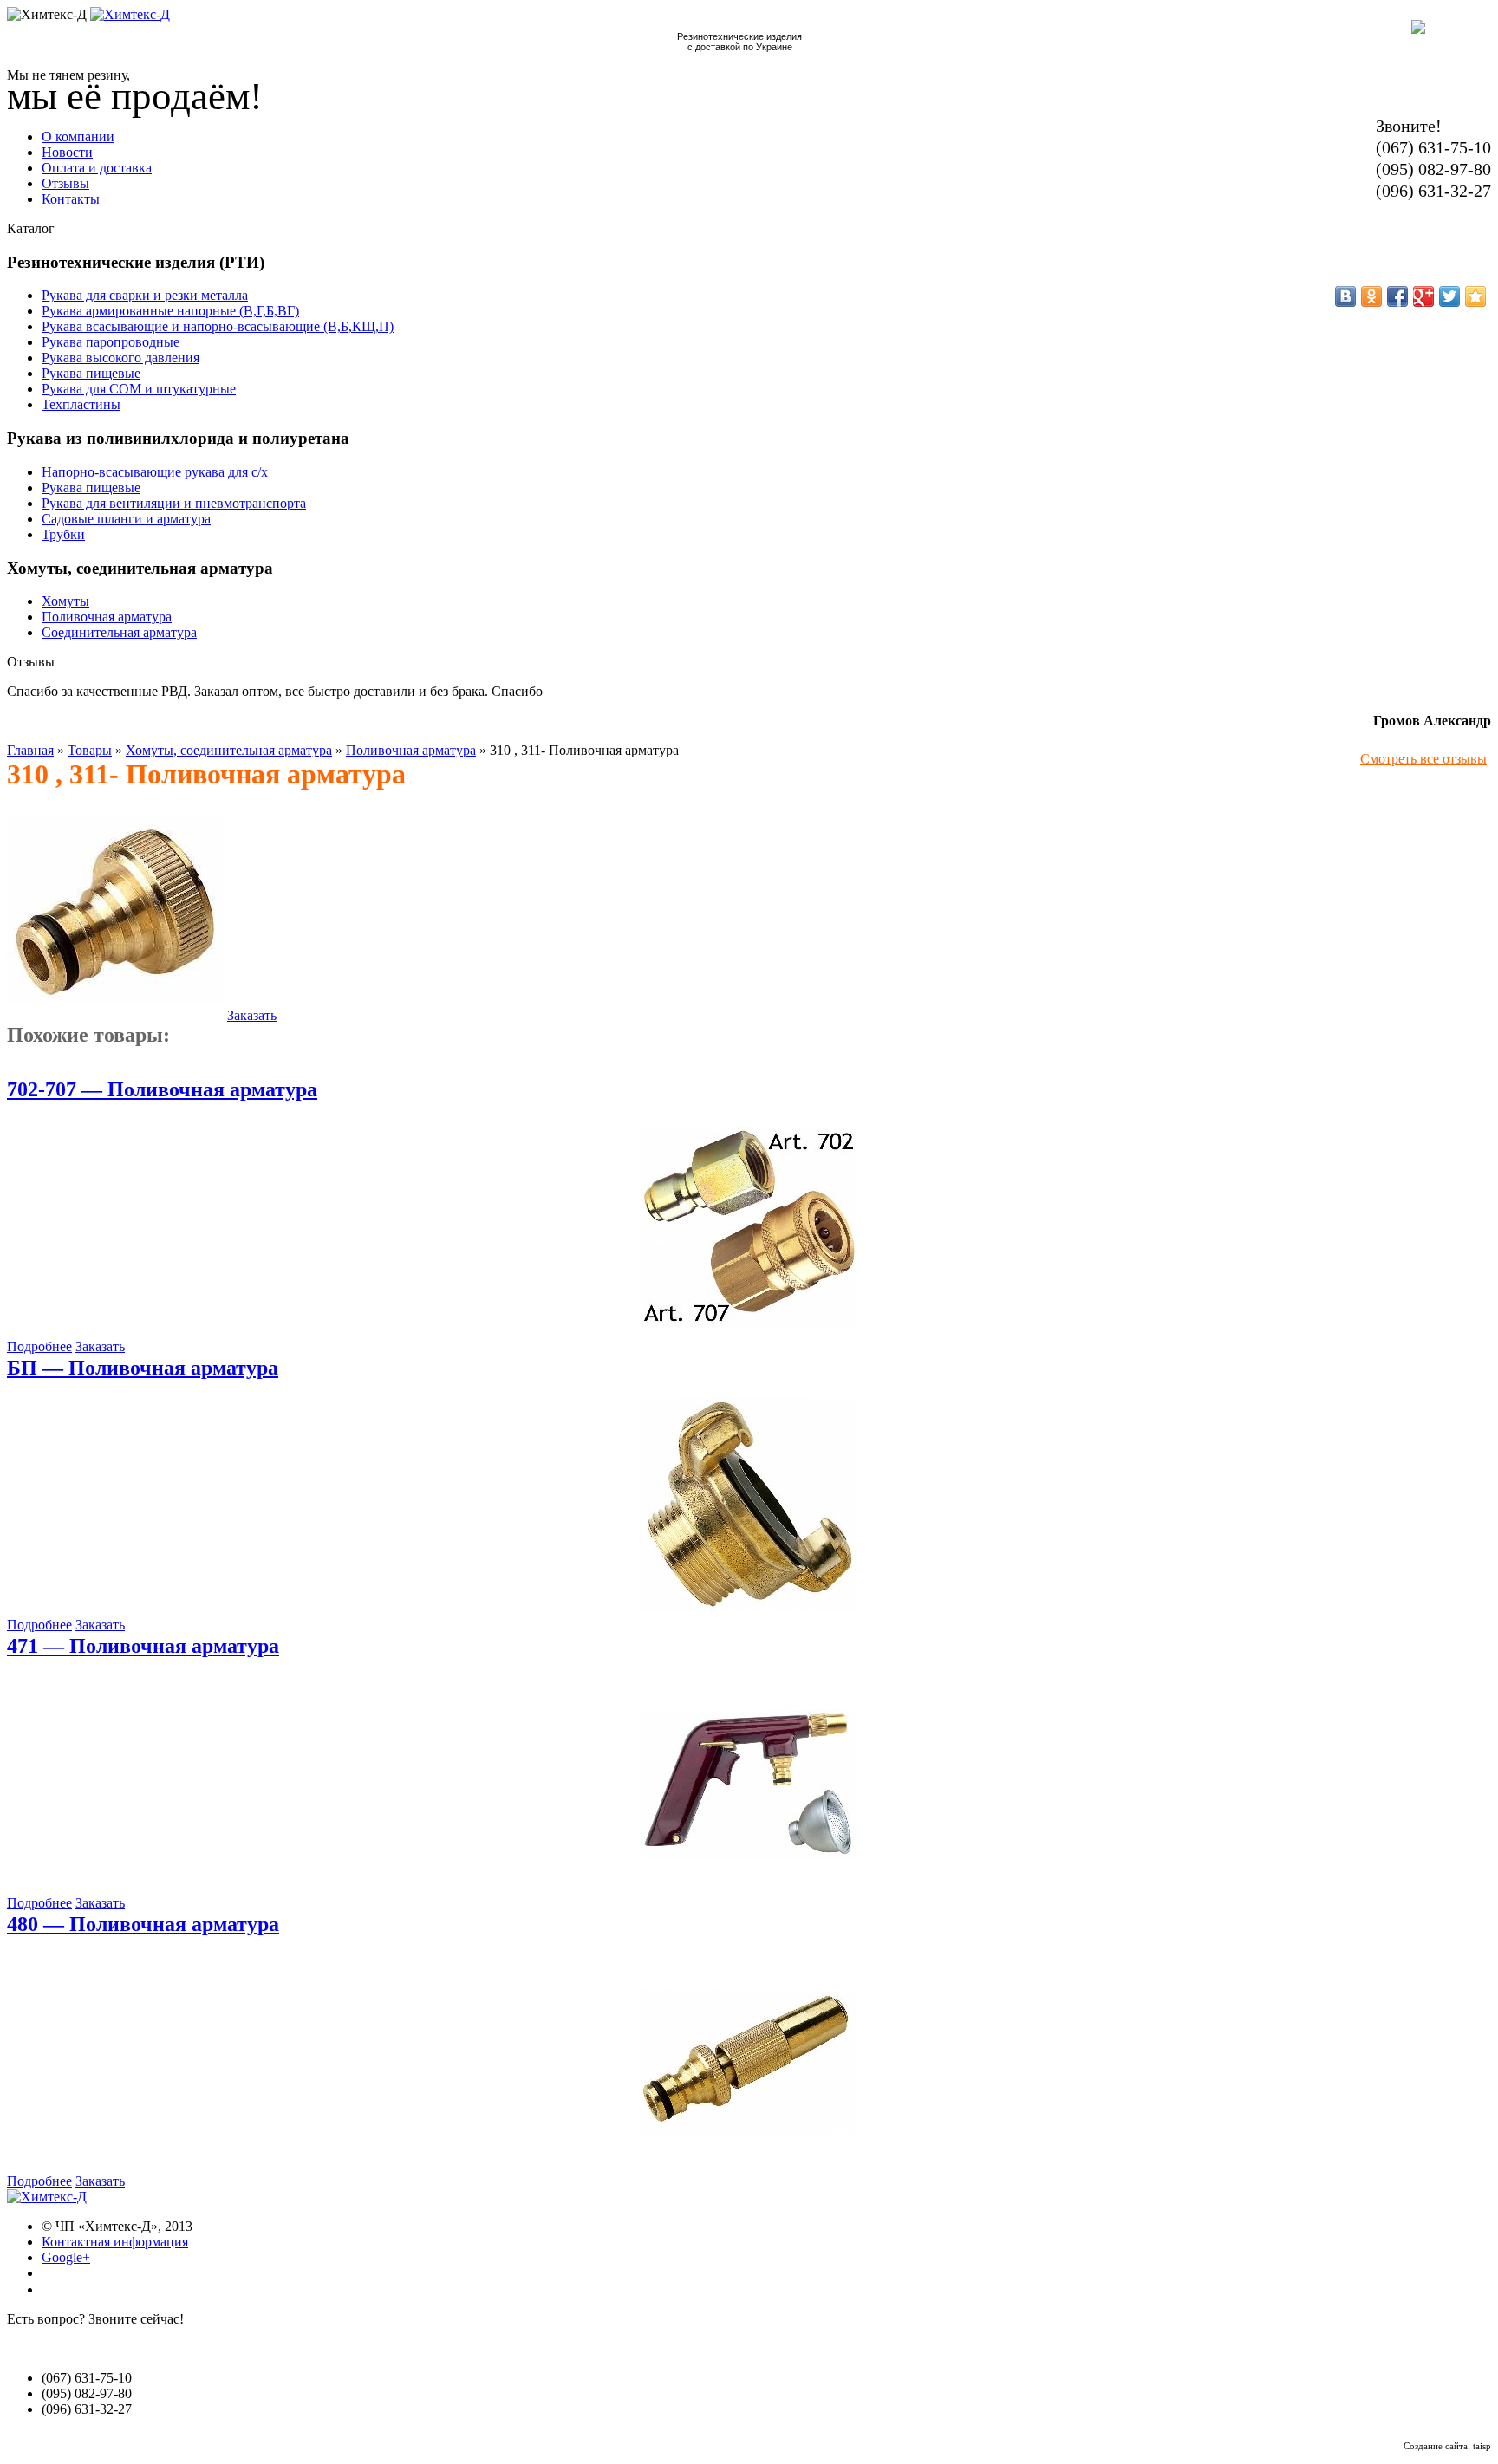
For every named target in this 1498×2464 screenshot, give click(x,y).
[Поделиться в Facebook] (1397, 296)
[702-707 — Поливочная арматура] (749, 1331)
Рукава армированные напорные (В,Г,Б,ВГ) (170, 311)
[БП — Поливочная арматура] (749, 1609)
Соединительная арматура (119, 632)
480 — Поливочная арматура (143, 1924)
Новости (67, 152)
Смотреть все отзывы (1423, 759)
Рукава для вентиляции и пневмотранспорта (174, 503)
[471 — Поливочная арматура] (749, 1887)
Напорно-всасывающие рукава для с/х (155, 472)
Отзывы (65, 183)
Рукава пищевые (91, 373)
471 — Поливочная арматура (143, 1646)
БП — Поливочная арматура (143, 1368)
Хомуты (65, 601)
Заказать (252, 1015)
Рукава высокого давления (120, 358)
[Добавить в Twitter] (1449, 296)
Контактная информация (115, 2242)
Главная (30, 750)
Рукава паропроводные (111, 342)
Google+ (66, 2257)
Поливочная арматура (107, 617)
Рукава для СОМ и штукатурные (139, 389)
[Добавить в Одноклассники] (1371, 296)
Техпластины (81, 404)
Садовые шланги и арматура (126, 519)
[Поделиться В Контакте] (1345, 296)
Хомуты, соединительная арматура (229, 750)
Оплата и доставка (97, 168)
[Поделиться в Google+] (1423, 296)
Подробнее (39, 1346)
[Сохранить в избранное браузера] (1475, 296)
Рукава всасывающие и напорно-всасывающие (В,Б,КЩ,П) (218, 326)
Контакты (71, 199)
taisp (1482, 2446)
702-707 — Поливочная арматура (162, 1089)
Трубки (63, 534)
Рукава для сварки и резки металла (145, 295)
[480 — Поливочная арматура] (749, 2165)
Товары (90, 750)
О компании (78, 137)
